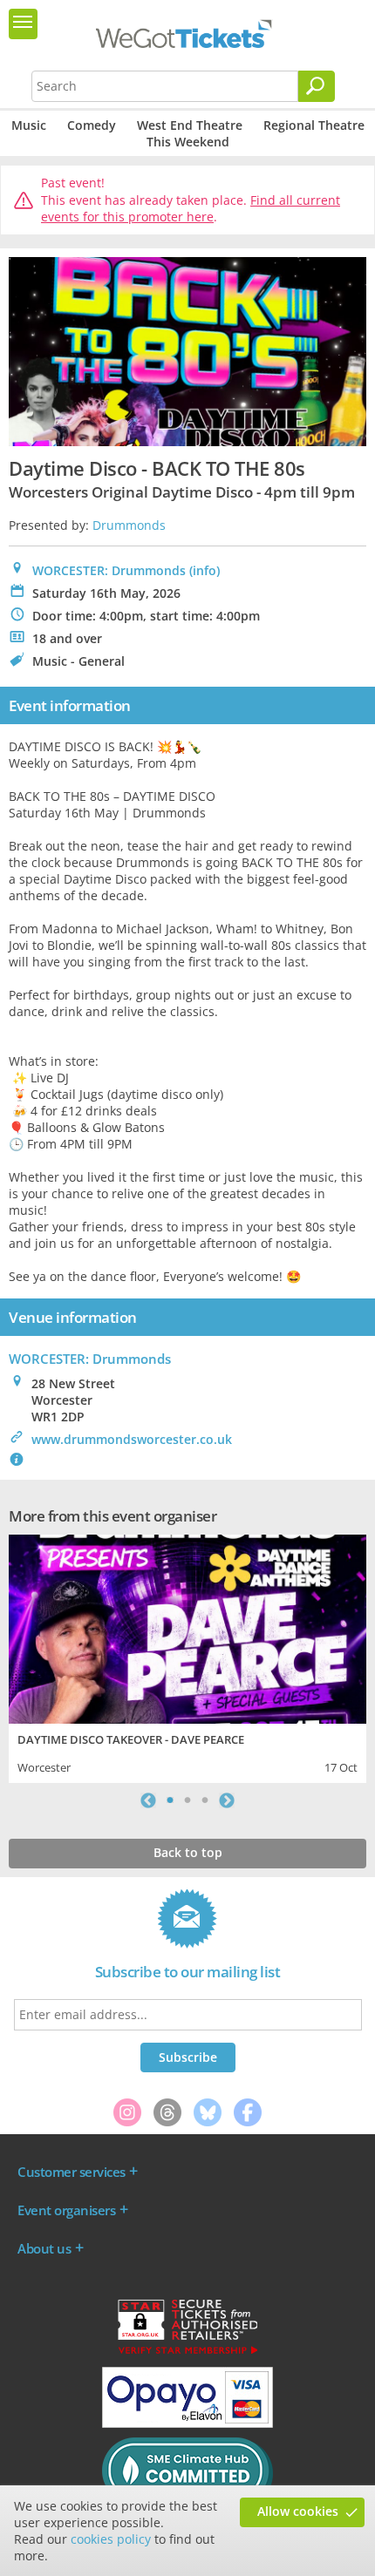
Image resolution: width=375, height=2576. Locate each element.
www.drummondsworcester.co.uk (132, 1439)
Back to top (188, 1852)
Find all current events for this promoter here (191, 209)
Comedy (92, 125)
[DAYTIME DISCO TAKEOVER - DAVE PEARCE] (187, 1627)
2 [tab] (187, 1800)
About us (44, 2248)
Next (227, 1800)
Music (29, 125)
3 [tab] (205, 1800)
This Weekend (188, 142)
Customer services (72, 2172)
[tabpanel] (187, 1657)
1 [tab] (170, 1800)
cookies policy (111, 2539)
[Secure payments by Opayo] (187, 2423)
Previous (148, 1800)
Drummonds (129, 525)
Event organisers (66, 2210)
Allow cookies (298, 2511)
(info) (205, 570)
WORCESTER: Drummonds (109, 570)
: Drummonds (90, 1359)
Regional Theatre (314, 125)
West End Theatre (190, 125)
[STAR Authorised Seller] (187, 2353)
